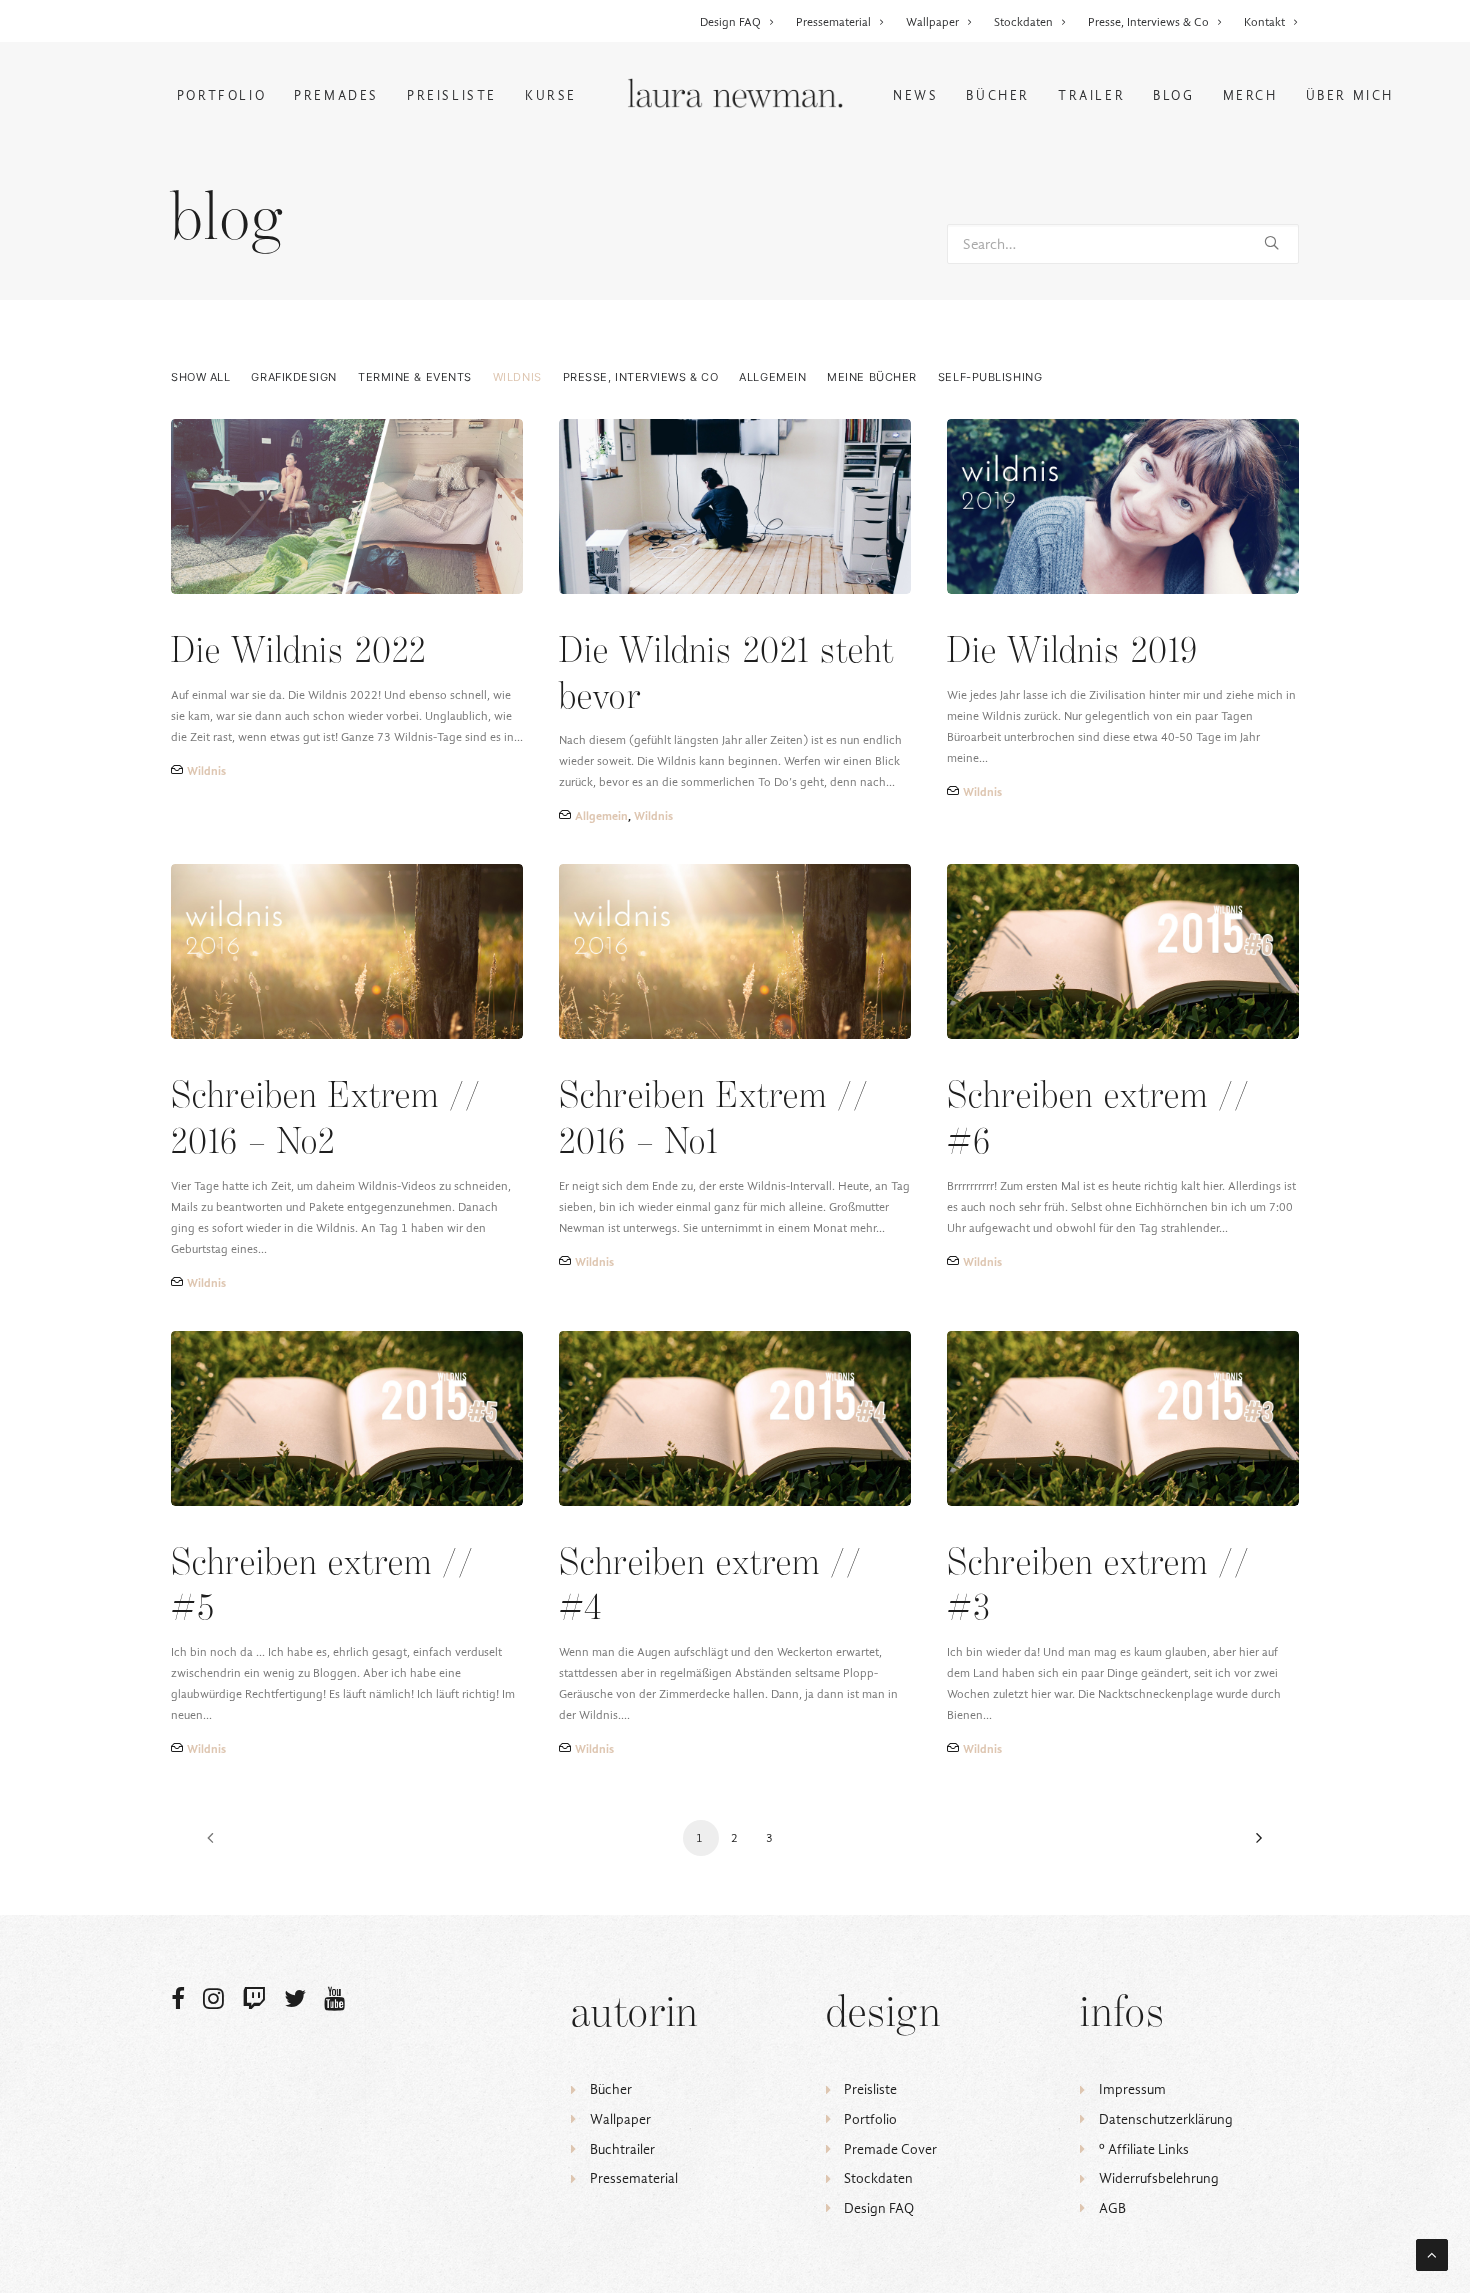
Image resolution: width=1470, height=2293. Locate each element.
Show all (200, 377)
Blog (1173, 95)
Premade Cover (890, 2149)
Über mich (1350, 95)
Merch (1250, 95)
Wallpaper (932, 22)
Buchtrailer (622, 2149)
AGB (1112, 2208)
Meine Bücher (872, 377)
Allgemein (772, 377)
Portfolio (221, 95)
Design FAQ (730, 22)
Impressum (1132, 2089)
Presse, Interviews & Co (1148, 22)
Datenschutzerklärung (1166, 2119)
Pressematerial (833, 22)
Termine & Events (415, 377)
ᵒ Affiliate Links (1144, 2149)
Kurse (551, 95)
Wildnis (517, 377)
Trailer (1091, 95)
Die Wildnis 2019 (1072, 652)
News (915, 95)
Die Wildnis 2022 (298, 652)
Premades (336, 95)
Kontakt (1264, 22)
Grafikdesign (294, 377)
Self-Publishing (990, 377)
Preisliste (452, 95)
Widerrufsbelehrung (1159, 2178)
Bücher (998, 95)
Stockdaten (1023, 22)
